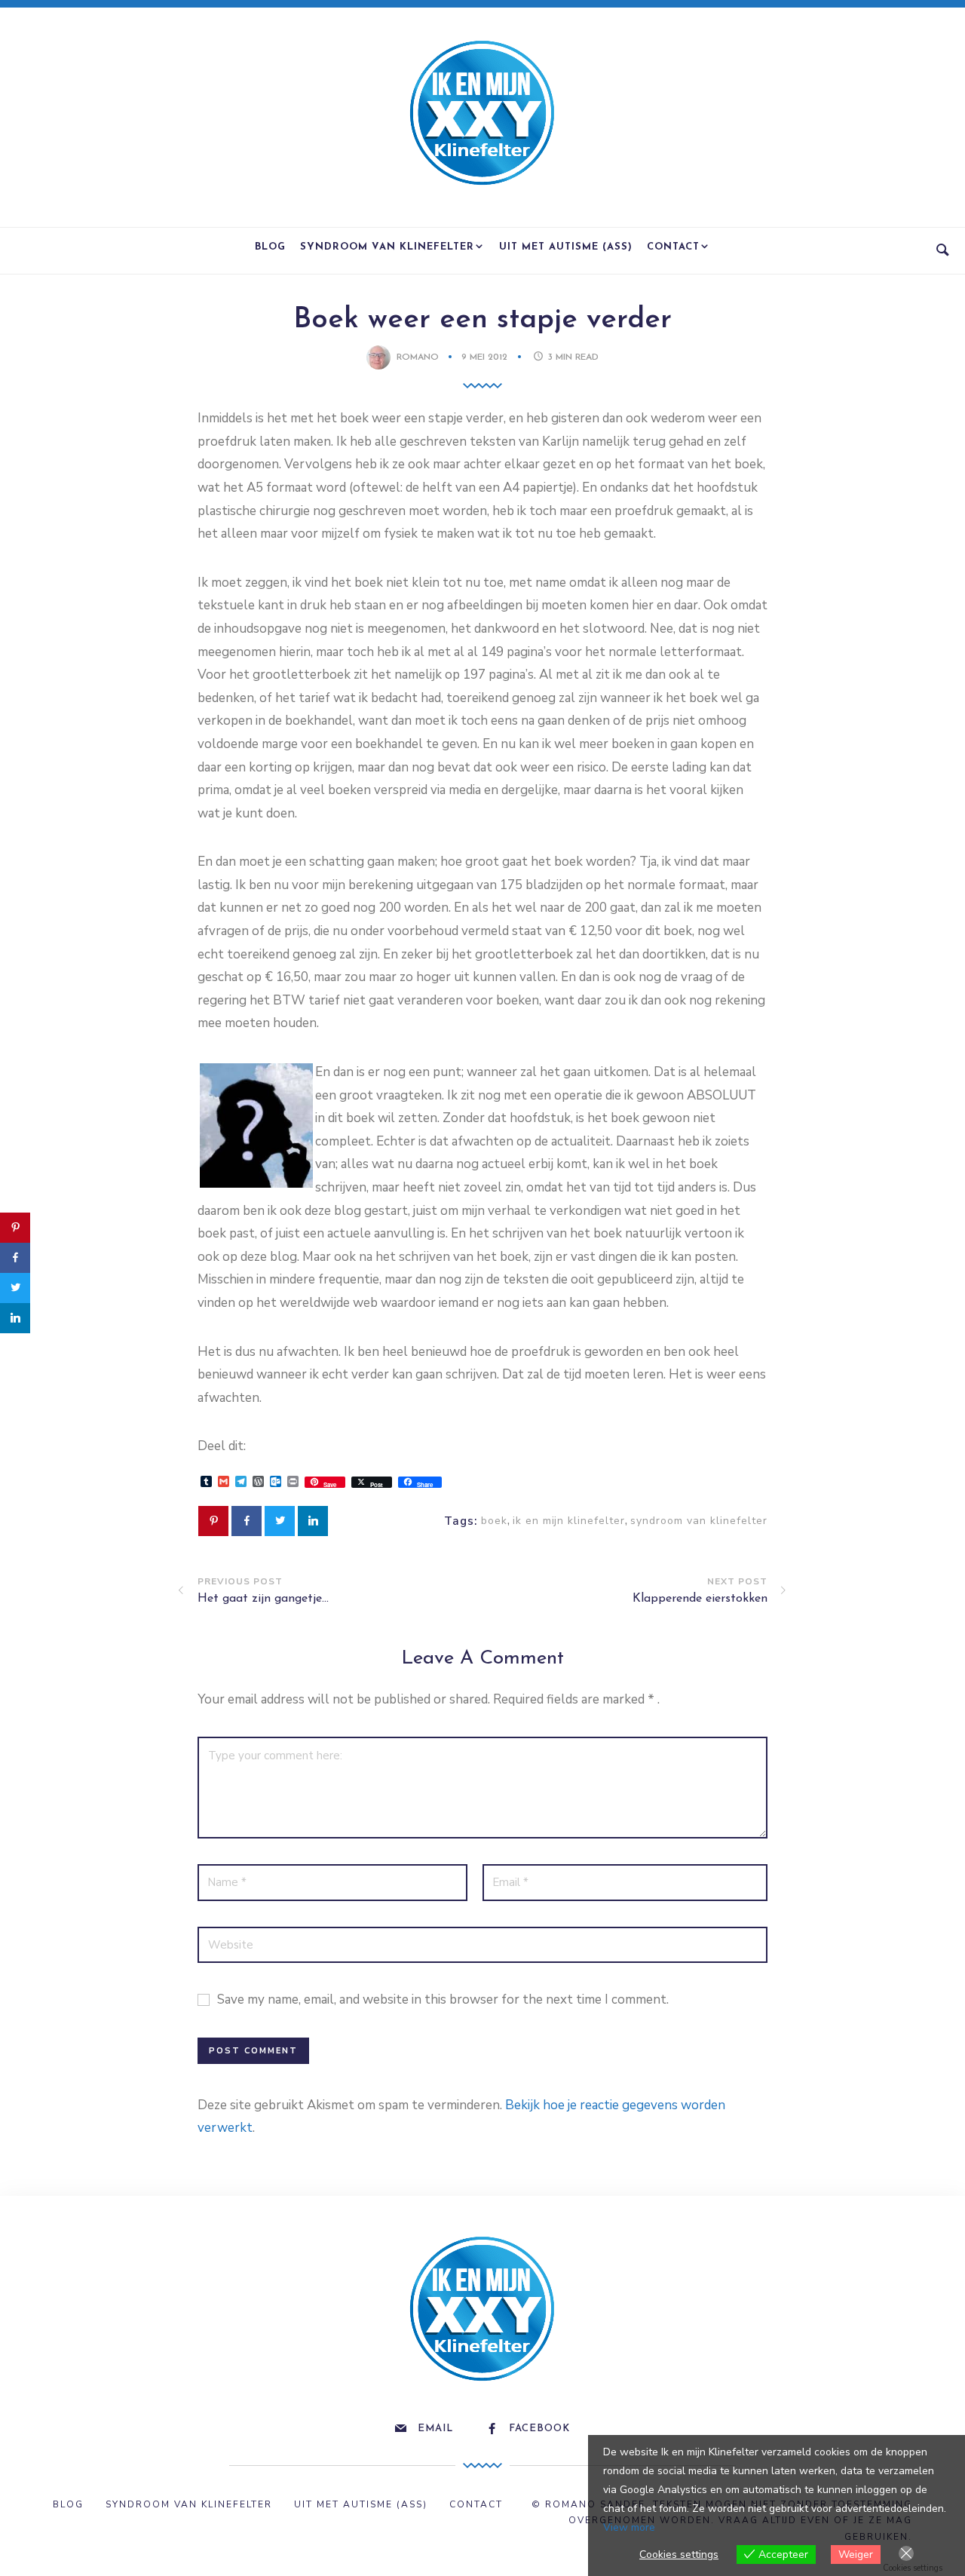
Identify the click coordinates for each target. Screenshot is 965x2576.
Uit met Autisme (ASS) (566, 247)
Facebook (539, 2429)
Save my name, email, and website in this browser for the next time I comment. (443, 1999)
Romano (418, 357)
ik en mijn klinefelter (569, 1521)
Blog (270, 247)
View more (629, 2527)
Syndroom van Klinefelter (387, 247)
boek (494, 1521)
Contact (673, 247)
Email (435, 2429)
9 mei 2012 (486, 357)
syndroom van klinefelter (699, 1521)
